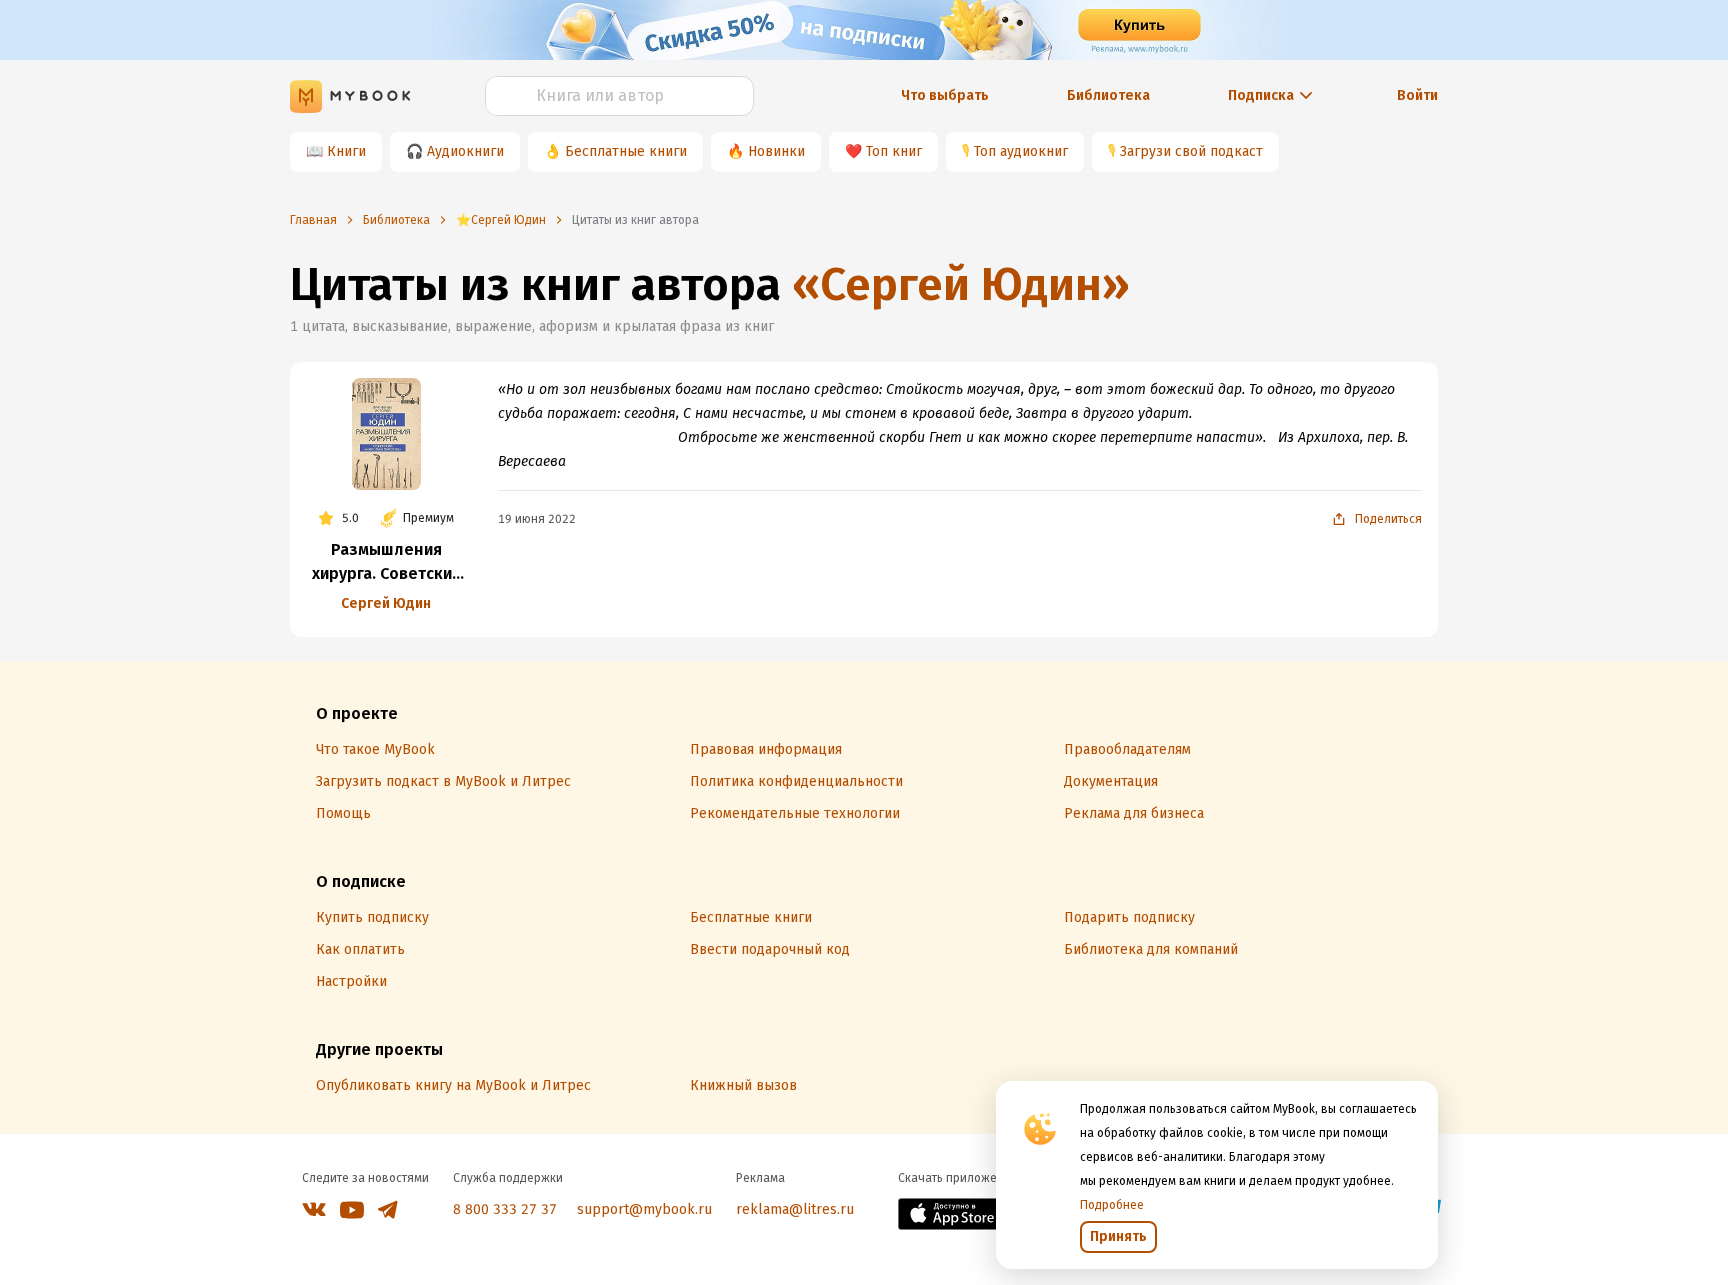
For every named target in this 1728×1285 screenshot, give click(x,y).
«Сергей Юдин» (961, 284)
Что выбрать (945, 95)
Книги (346, 151)
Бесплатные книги (626, 151)
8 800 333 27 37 (505, 1209)
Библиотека (1108, 95)
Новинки (776, 151)
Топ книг (894, 151)
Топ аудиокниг (1021, 151)
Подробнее (1112, 1205)
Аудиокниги (465, 151)
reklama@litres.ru (795, 1209)
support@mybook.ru (644, 1209)
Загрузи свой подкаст (1191, 151)
